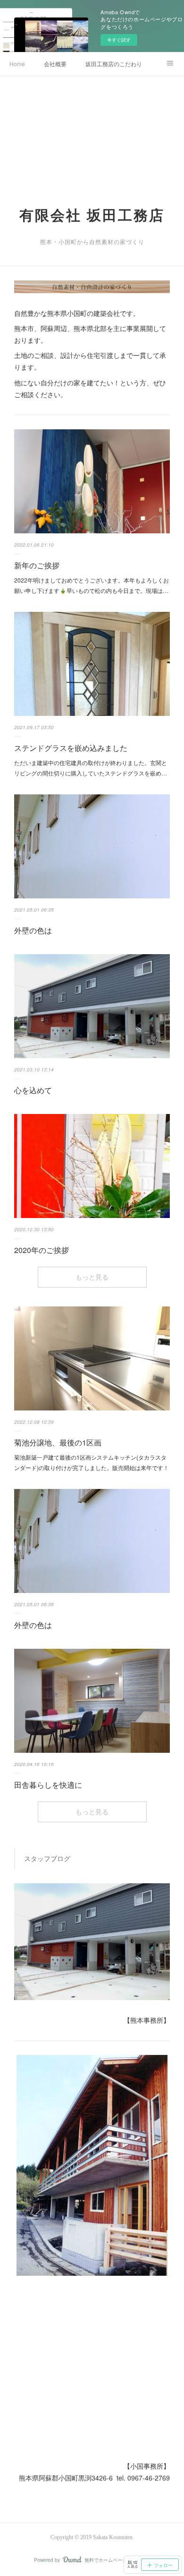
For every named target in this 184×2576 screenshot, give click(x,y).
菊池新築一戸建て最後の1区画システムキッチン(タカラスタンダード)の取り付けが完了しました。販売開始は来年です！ (92, 1462)
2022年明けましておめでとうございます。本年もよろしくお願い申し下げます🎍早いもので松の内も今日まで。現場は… (92, 585)
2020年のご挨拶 (42, 1250)
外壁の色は (33, 930)
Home (17, 64)
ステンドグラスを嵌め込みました (71, 748)
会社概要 (55, 64)
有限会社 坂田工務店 (92, 215)
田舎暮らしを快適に (48, 1785)
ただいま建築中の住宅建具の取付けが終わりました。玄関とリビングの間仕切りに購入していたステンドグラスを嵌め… (91, 768)
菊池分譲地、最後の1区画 (58, 1442)
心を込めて (33, 1090)
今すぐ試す (119, 40)
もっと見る (92, 1277)
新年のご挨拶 (37, 565)
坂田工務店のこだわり (114, 64)
